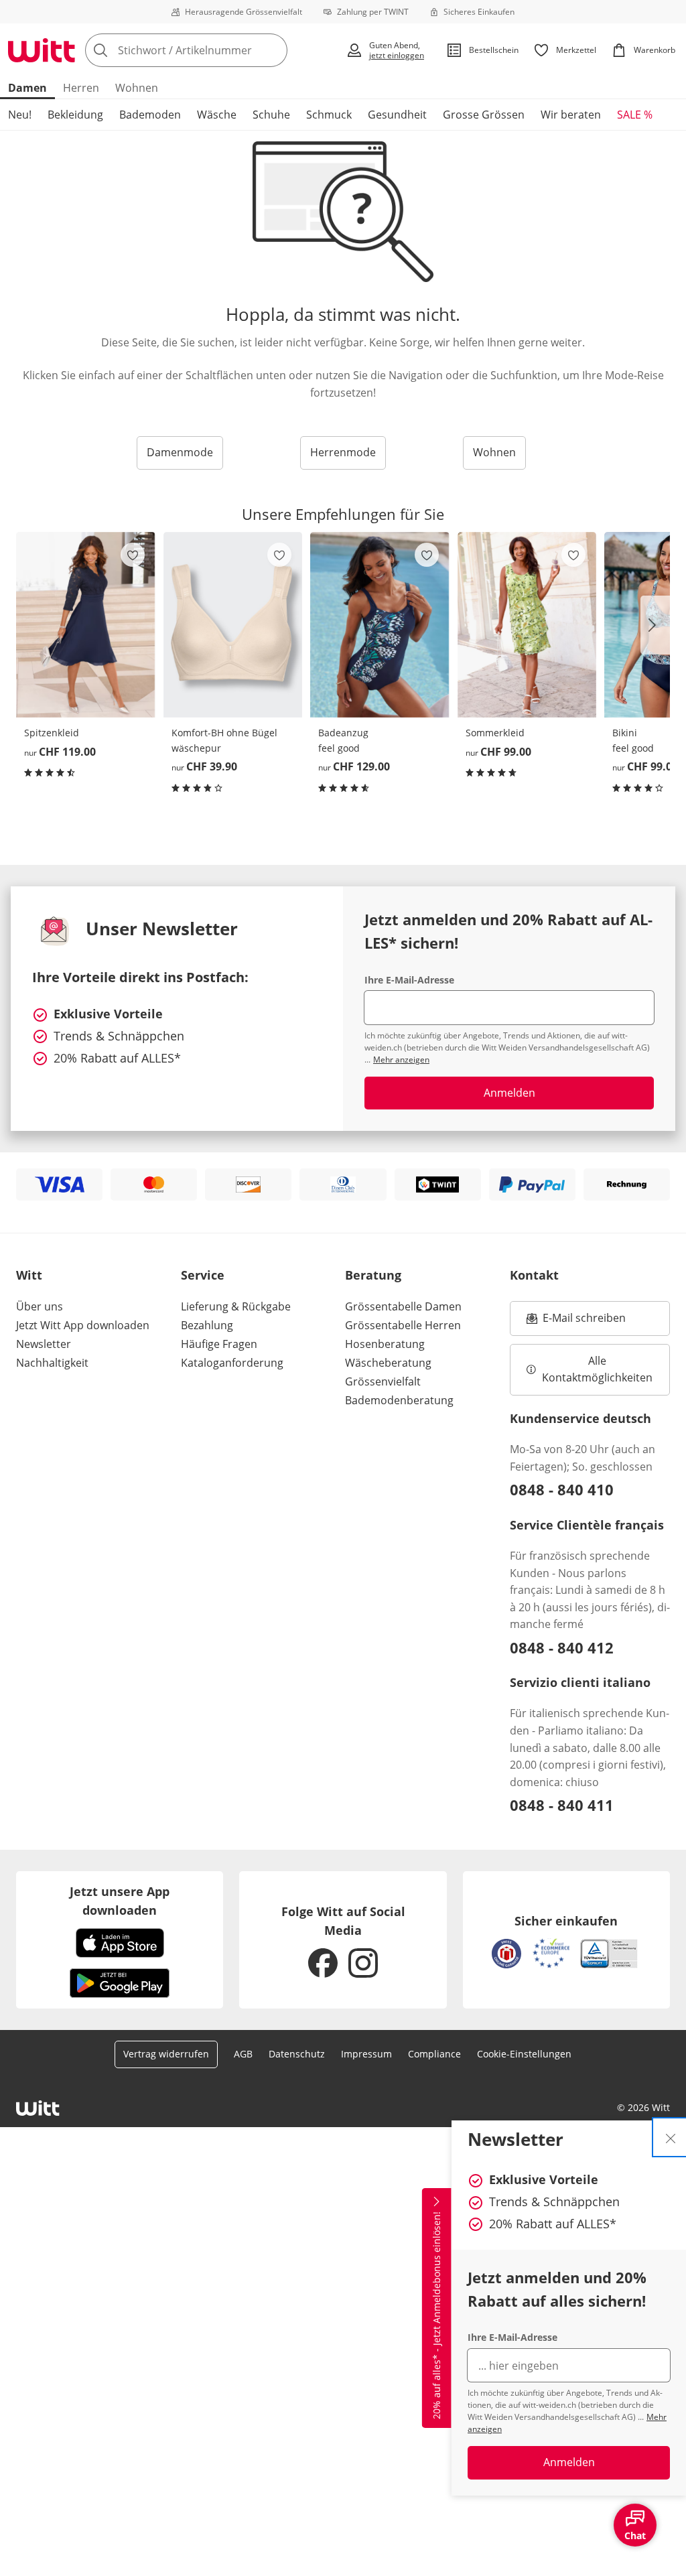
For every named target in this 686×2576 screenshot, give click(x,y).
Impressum (366, 2054)
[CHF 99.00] (527, 625)
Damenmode (180, 452)
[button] (655, 625)
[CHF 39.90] (233, 625)
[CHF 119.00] (86, 625)
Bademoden (150, 115)
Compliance (434, 2054)
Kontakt (534, 1275)
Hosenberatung (385, 1344)
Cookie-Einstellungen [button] (524, 2054)
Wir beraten (571, 115)
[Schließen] (671, 2137)
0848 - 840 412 (562, 1647)
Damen (27, 88)
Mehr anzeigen (401, 1060)
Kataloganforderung (232, 1363)
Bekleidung (75, 115)
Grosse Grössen (484, 115)
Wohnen (137, 88)
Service (203, 1275)
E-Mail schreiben (576, 1322)
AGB (243, 2054)
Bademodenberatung (399, 1400)
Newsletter (44, 1344)
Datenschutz (297, 2054)
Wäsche (217, 115)
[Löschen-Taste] (273, 50)
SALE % (635, 115)
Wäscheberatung (388, 1363)
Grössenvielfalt (383, 1381)
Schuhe (271, 115)
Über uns (40, 1306)
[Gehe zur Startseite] (42, 50)
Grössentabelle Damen (403, 1306)
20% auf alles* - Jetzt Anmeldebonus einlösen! (436, 2315)
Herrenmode (343, 452)
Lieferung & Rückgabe (236, 1306)
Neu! (20, 115)
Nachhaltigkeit (52, 1363)
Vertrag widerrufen (166, 2054)
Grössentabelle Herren (403, 1325)
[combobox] (211, 50)
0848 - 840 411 (562, 1805)
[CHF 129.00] (380, 625)
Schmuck (329, 115)
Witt (29, 1275)
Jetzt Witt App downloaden (83, 1325)
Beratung (373, 1275)
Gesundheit (397, 115)
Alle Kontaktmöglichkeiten (597, 1369)
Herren (81, 88)
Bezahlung (207, 1325)
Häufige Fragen (219, 1344)
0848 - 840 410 (562, 1489)
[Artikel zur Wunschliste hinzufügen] (133, 555)
